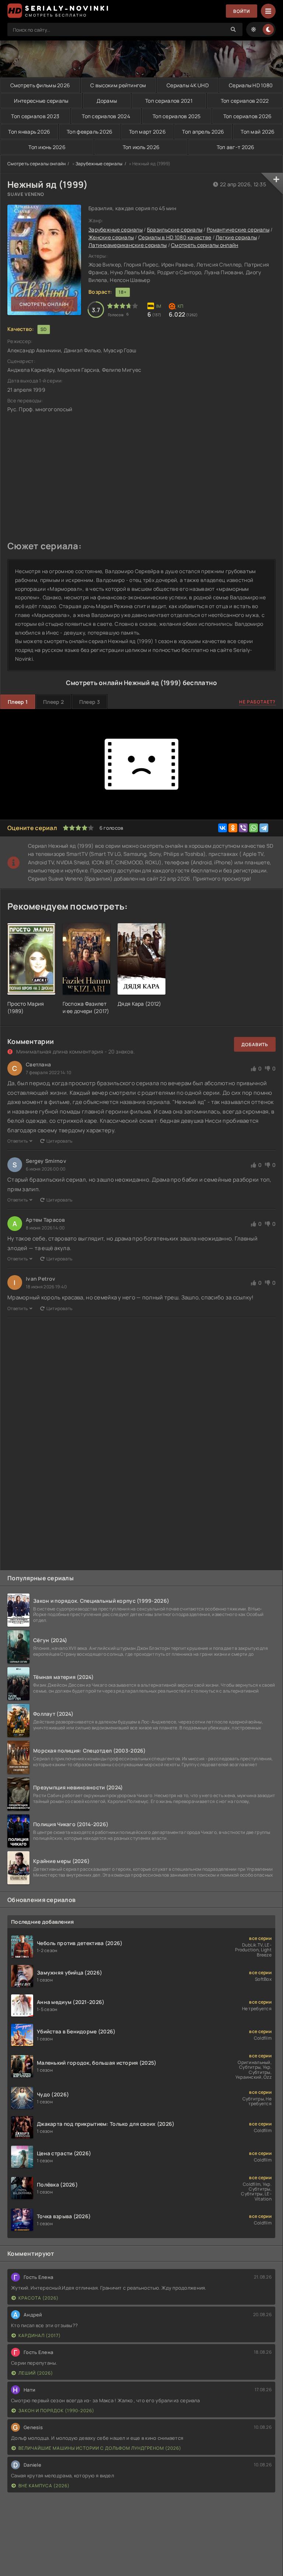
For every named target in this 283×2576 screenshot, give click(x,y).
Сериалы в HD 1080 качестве (175, 237)
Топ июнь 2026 (47, 147)
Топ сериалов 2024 (106, 116)
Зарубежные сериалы (99, 164)
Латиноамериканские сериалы (127, 245)
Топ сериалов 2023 (35, 116)
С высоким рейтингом (118, 85)
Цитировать (60, 1141)
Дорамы (107, 101)
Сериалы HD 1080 (251, 85)
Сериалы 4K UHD (188, 85)
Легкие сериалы (236, 237)
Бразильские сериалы (175, 230)
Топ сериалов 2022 (245, 101)
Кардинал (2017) (40, 2335)
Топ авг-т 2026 (236, 147)
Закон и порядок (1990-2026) (56, 2411)
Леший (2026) (36, 2373)
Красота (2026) (39, 2298)
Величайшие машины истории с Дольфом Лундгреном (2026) (100, 2448)
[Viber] (243, 828)
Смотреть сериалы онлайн (36, 164)
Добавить (255, 1044)
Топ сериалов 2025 (177, 116)
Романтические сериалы (238, 230)
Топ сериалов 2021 (169, 101)
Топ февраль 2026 (90, 132)
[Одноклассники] (233, 828)
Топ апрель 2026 (203, 132)
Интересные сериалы (41, 101)
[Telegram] (264, 828)
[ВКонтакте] (223, 828)
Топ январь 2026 (29, 132)
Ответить (18, 1141)
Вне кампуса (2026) (44, 2486)
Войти (242, 11)
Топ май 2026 (258, 132)
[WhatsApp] (254, 828)
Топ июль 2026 (141, 147)
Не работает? (257, 702)
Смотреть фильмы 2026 (40, 85)
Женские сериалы (111, 237)
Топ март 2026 (147, 132)
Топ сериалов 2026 (248, 116)
